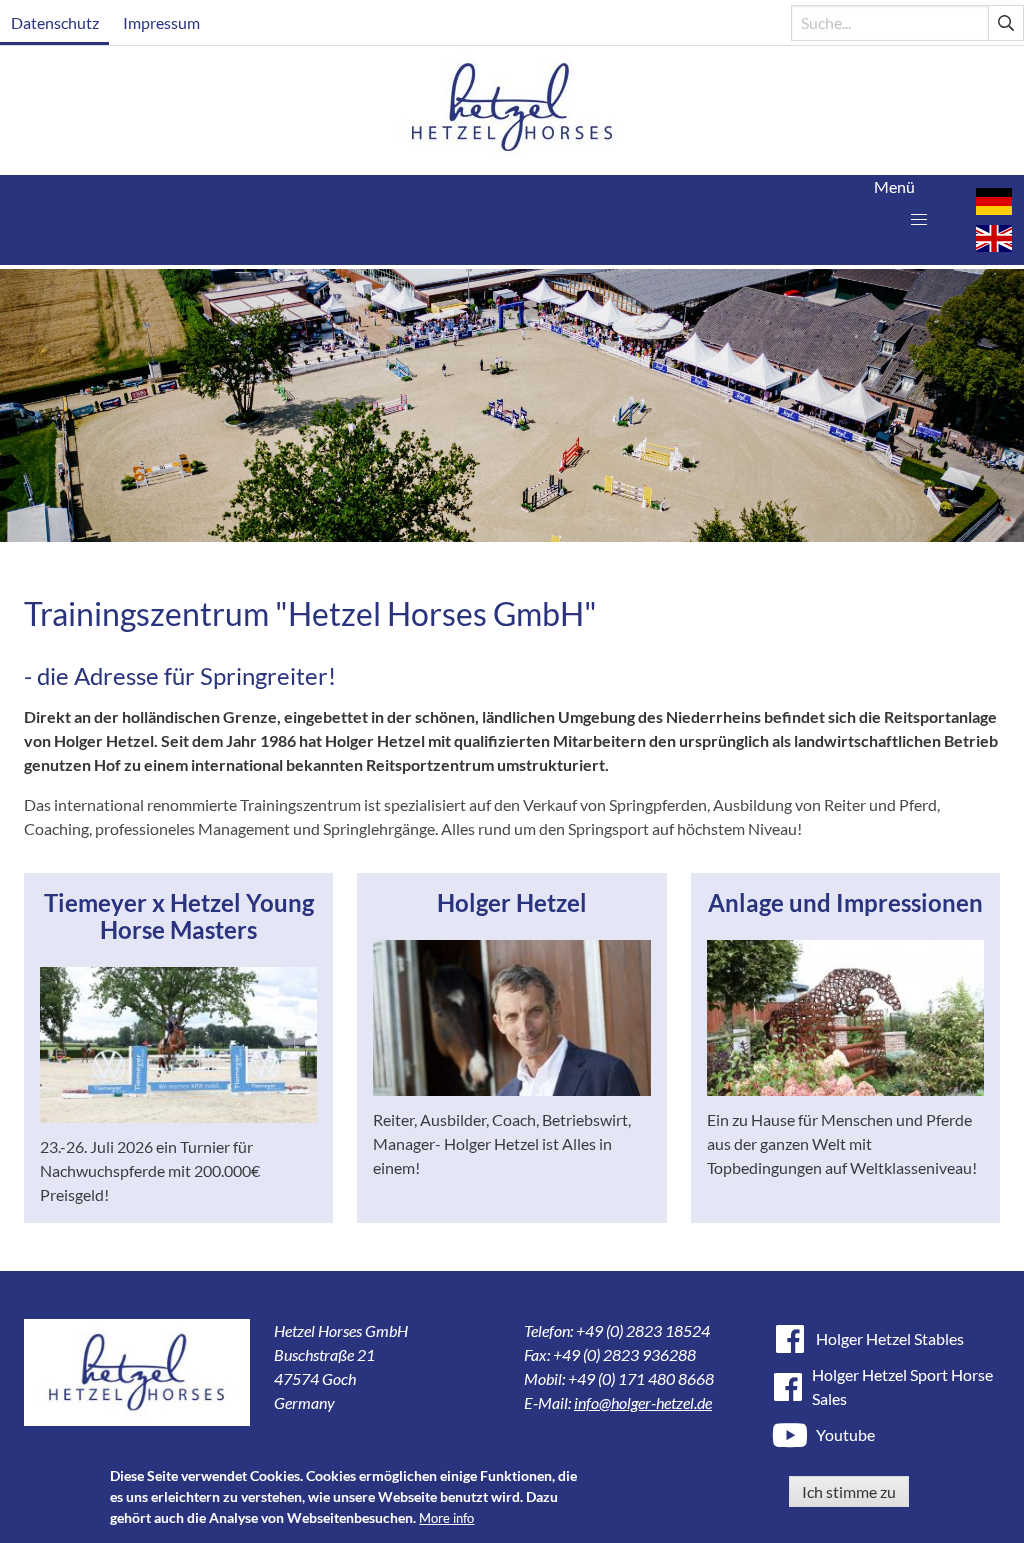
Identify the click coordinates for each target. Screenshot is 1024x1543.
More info (446, 1518)
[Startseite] (512, 110)
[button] (919, 220)
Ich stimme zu (849, 1491)
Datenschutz (55, 22)
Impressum (161, 22)
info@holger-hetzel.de (643, 1402)
